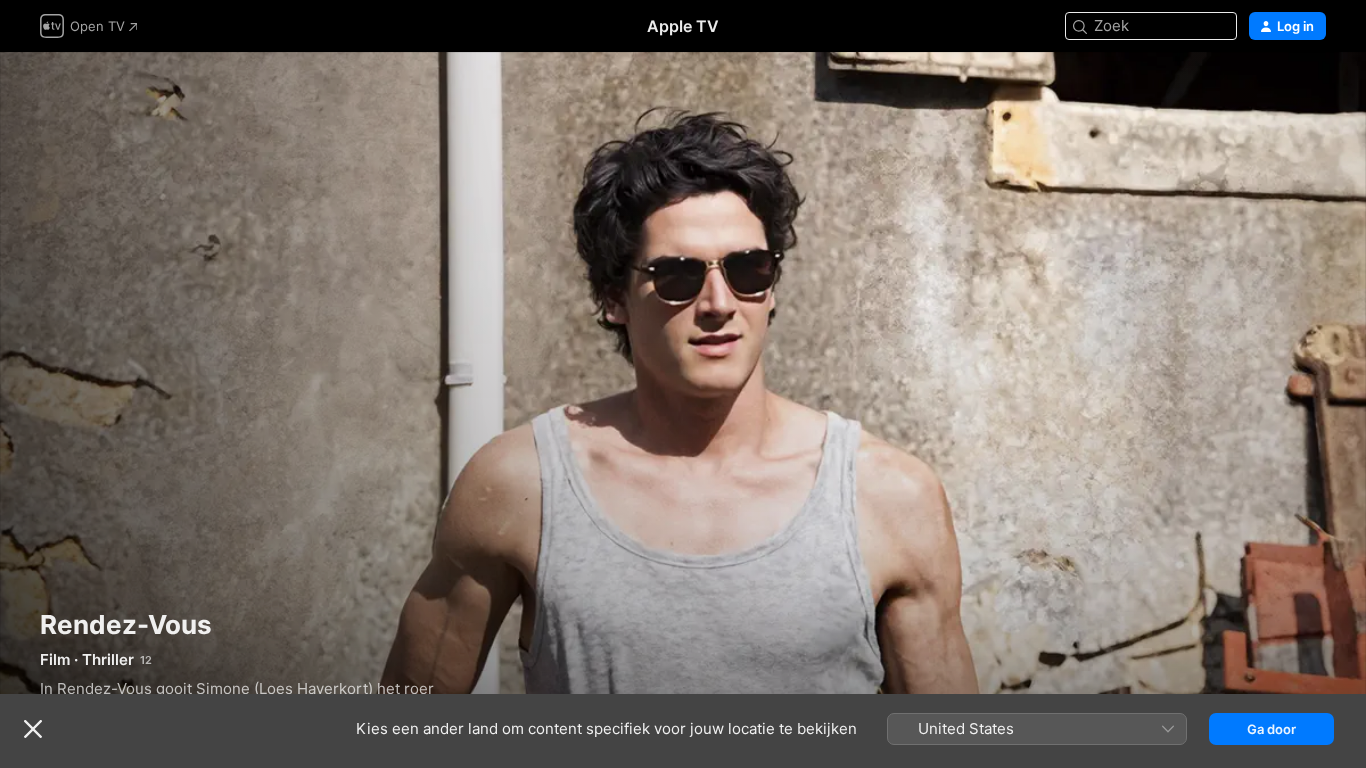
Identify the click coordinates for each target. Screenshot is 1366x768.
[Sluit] (33, 729)
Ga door (1271, 729)
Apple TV (683, 26)
